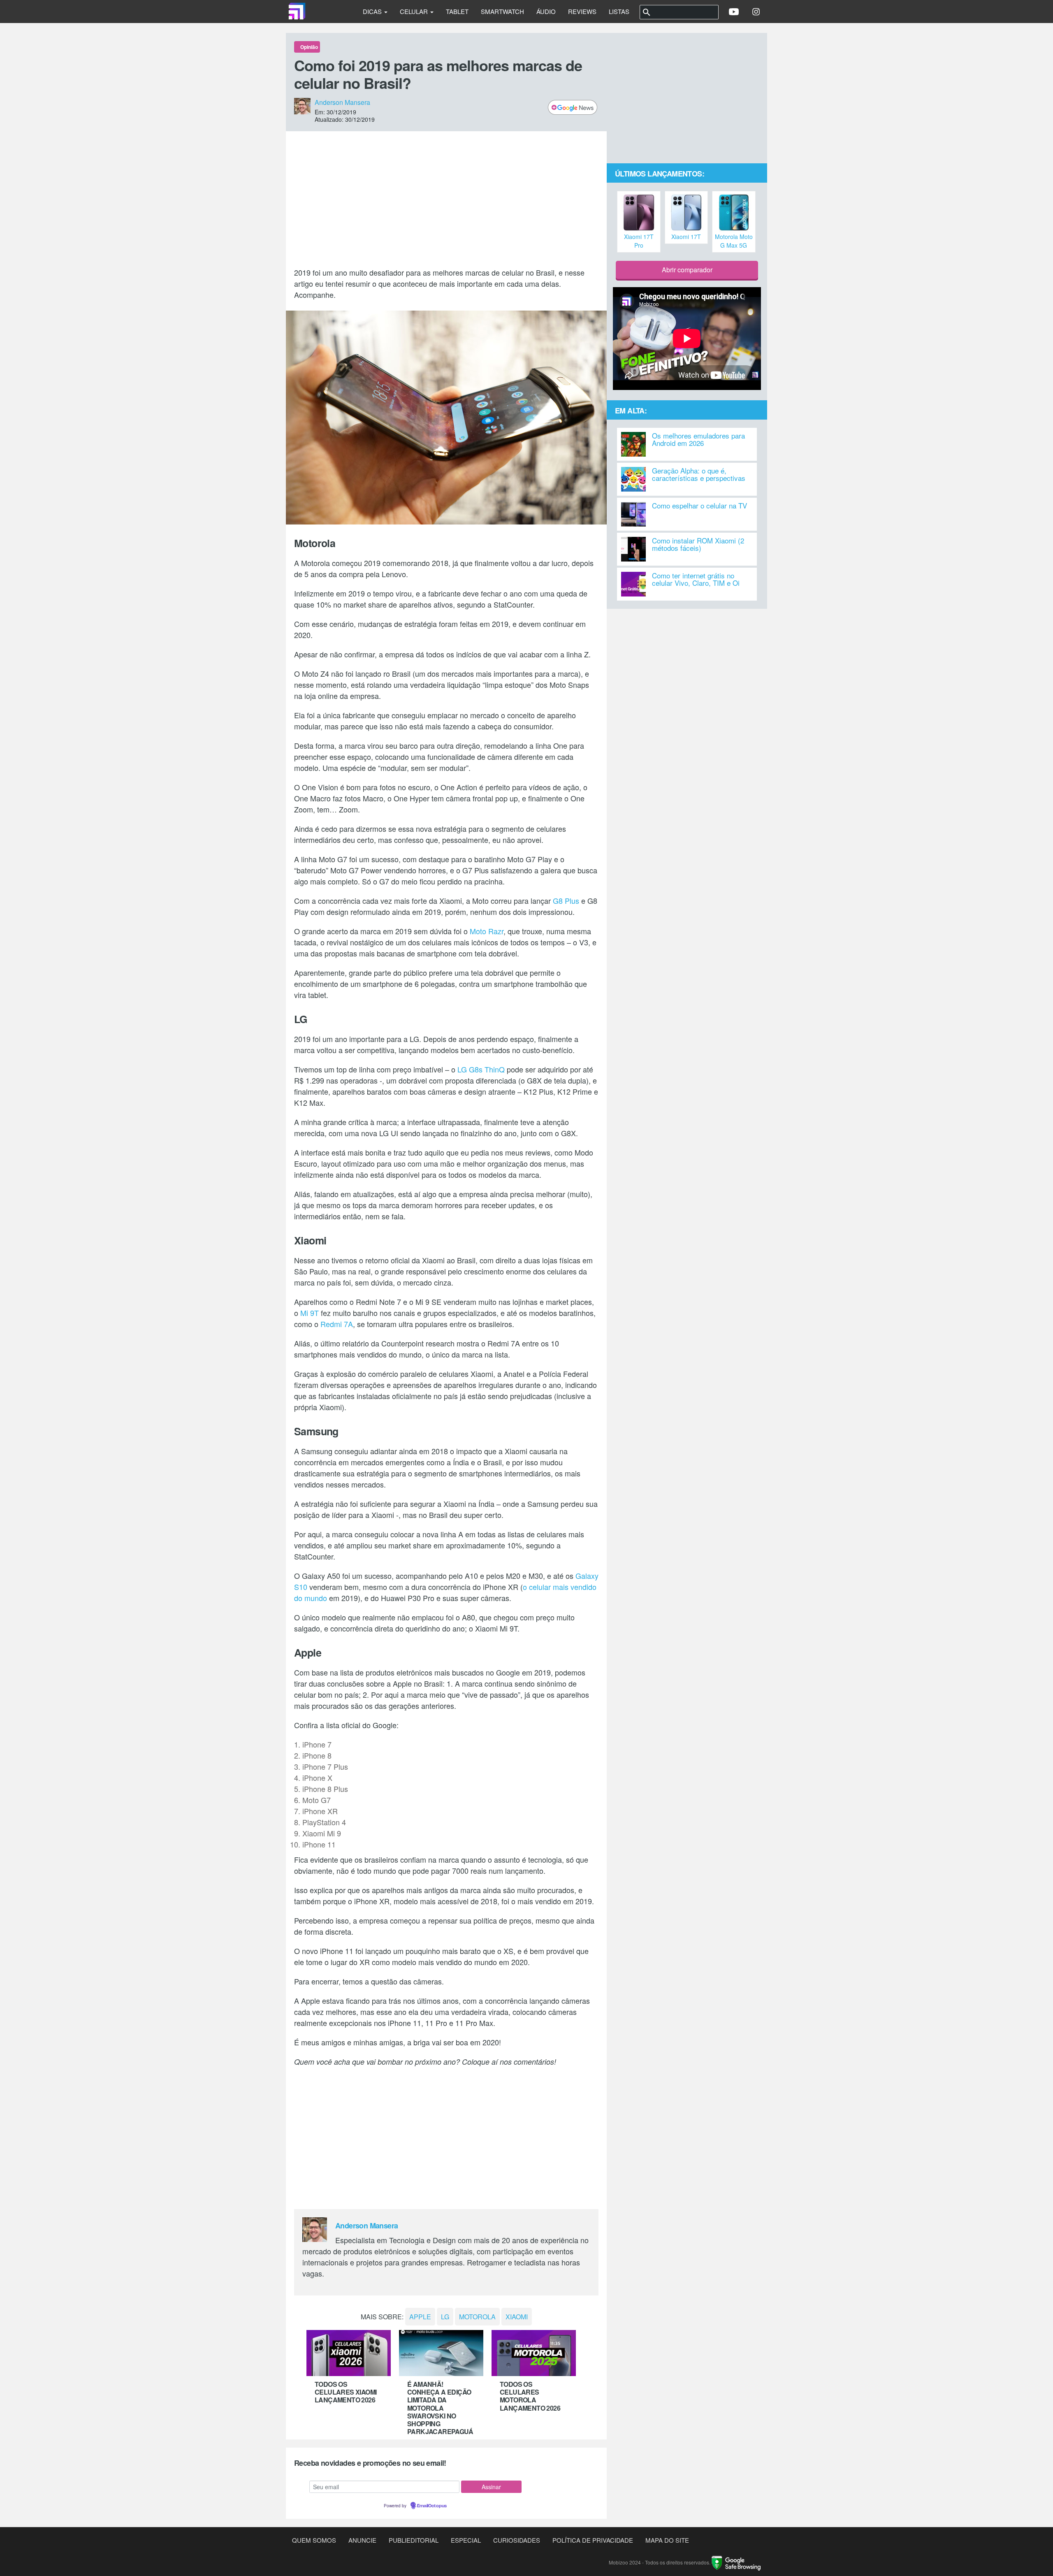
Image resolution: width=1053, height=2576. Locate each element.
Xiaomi (517, 2317)
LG (445, 2317)
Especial (466, 2540)
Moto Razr (487, 931)
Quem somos (314, 2540)
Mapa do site (667, 2540)
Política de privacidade (593, 2540)
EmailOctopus (432, 2506)
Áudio (546, 11)
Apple (420, 2317)
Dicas (373, 11)
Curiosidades (517, 2540)
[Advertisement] (446, 199)
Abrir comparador (687, 270)
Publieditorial (414, 2540)
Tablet (457, 11)
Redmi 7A (337, 1324)
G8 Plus (566, 900)
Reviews (582, 11)
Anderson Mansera (342, 102)
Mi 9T (310, 1313)
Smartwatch (502, 11)
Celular (415, 11)
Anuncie (362, 2540)
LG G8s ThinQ (481, 1069)
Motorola (477, 2317)
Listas (619, 11)
